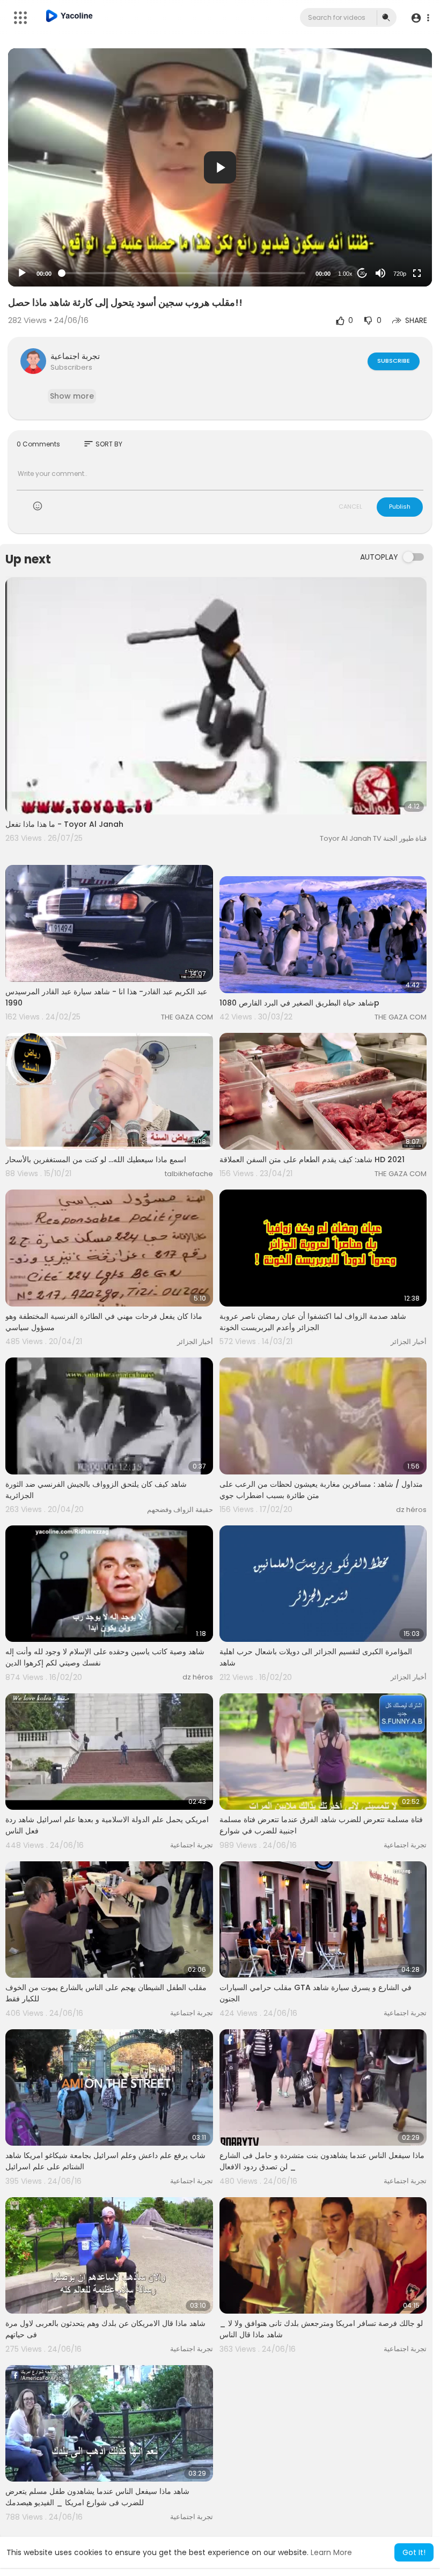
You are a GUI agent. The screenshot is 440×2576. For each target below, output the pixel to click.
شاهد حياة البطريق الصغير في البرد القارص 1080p (299, 1003)
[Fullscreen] (417, 273)
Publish (400, 507)
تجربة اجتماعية (75, 356)
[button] (420, 18)
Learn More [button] (331, 2552)
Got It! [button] (414, 2552)
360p (397, 231)
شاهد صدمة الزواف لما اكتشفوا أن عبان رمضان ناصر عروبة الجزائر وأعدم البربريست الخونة (313, 1322)
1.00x (345, 274)
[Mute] (380, 273)
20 (362, 273)
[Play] (22, 273)
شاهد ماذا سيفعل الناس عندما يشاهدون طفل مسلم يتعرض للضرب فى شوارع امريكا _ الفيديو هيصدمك (97, 2497)
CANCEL (350, 507)
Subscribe (394, 361)
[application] (220, 167)
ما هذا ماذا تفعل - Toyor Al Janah (64, 824)
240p (397, 247)
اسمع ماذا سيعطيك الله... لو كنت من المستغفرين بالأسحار (96, 1159)
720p (400, 274)
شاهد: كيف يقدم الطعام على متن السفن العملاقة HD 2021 (312, 1159)
